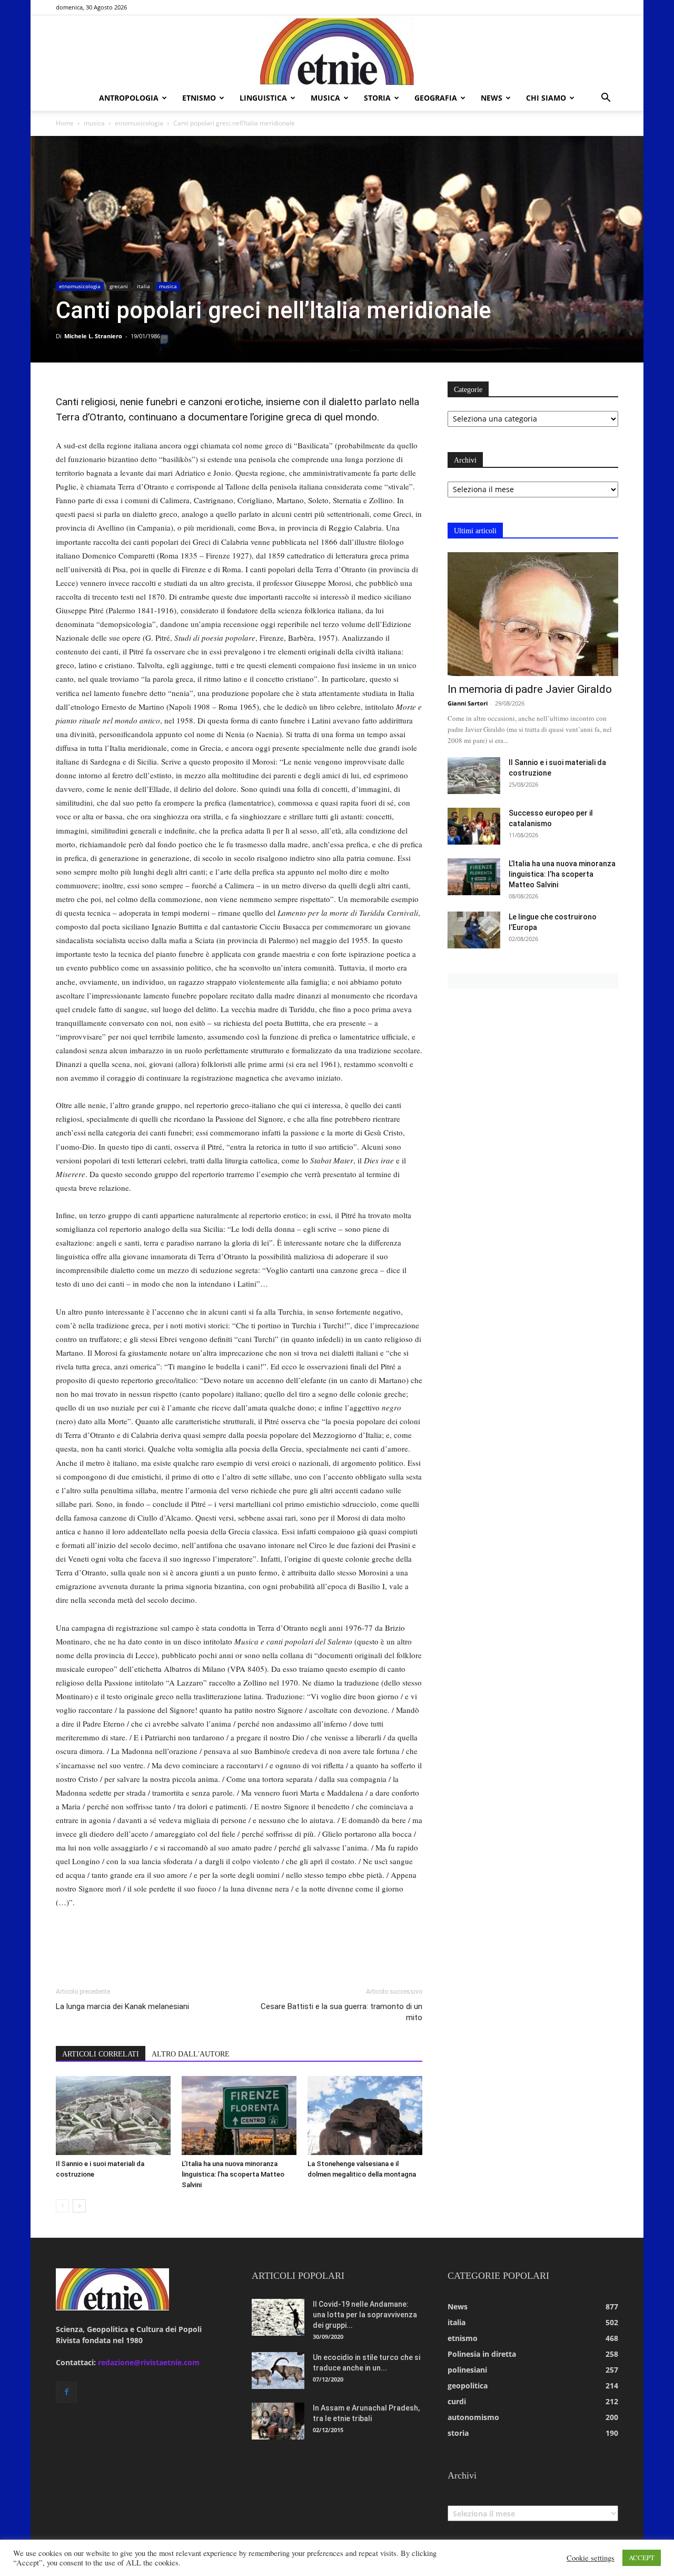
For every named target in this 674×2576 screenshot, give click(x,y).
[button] (606, 99)
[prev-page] (62, 2206)
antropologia (129, 98)
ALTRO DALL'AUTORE (191, 2054)
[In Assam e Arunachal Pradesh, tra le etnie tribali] (278, 2421)
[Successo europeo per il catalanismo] (474, 826)
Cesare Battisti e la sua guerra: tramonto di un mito (341, 2012)
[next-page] (79, 2206)
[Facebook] (66, 2392)
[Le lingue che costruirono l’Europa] (474, 930)
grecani (119, 286)
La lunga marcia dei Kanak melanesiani (122, 2006)
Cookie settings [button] (591, 2558)
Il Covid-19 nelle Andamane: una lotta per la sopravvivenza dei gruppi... (365, 2315)
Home (65, 123)
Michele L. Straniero (93, 336)
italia (143, 286)
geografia (436, 98)
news (492, 98)
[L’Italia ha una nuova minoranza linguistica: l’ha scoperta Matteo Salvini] (239, 2115)
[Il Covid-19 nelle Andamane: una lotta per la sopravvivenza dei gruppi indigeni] (278, 2317)
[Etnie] (337, 51)
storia (377, 98)
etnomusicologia (139, 123)
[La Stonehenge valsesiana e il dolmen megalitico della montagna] (365, 2115)
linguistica (263, 98)
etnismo (199, 98)
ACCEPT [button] (642, 2558)
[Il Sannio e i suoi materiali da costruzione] (113, 2115)
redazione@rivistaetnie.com (149, 2362)
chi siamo (546, 98)
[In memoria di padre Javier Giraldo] (533, 614)
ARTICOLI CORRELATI (101, 2054)
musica (325, 98)
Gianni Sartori (468, 703)
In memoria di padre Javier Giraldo (530, 689)
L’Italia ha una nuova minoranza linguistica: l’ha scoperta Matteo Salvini (233, 2174)
